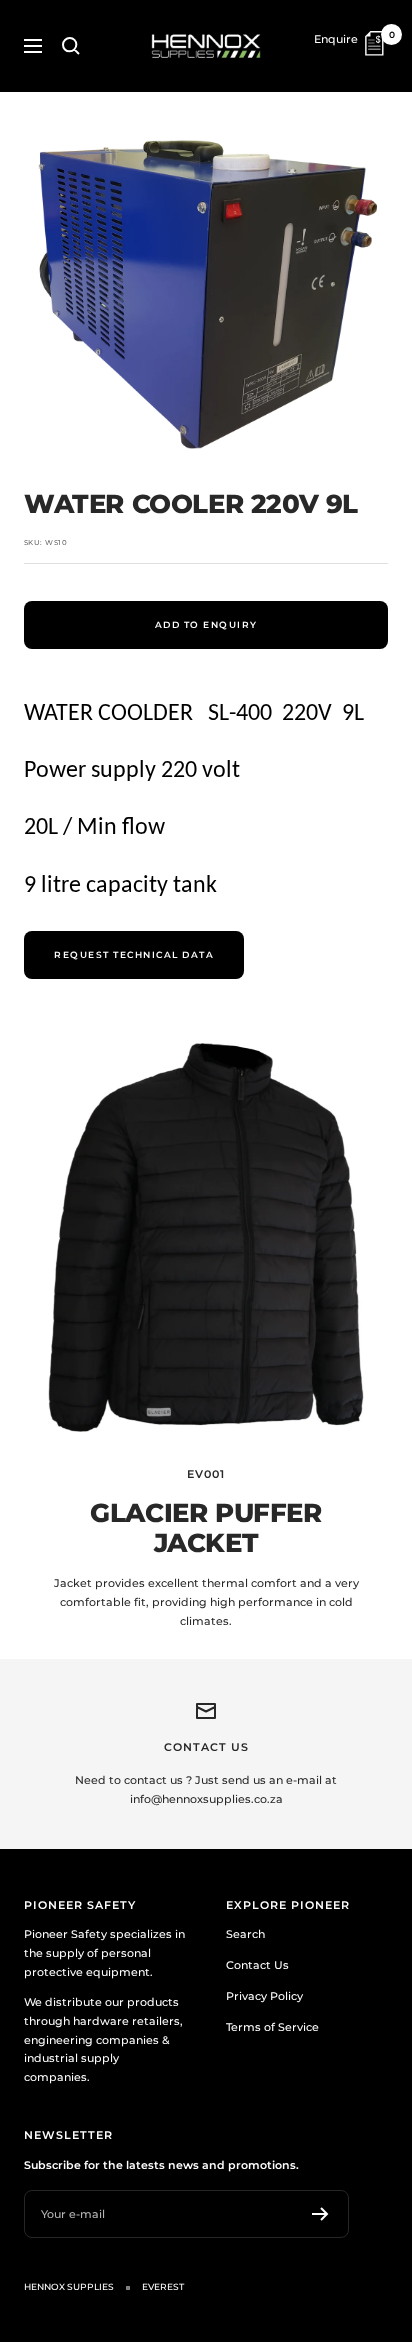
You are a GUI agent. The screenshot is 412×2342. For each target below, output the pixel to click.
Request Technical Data (134, 954)
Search (245, 1934)
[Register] (320, 2214)
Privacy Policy (264, 1996)
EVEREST (163, 2286)
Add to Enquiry (206, 624)
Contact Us (257, 1965)
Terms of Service (272, 2027)
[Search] (71, 46)
